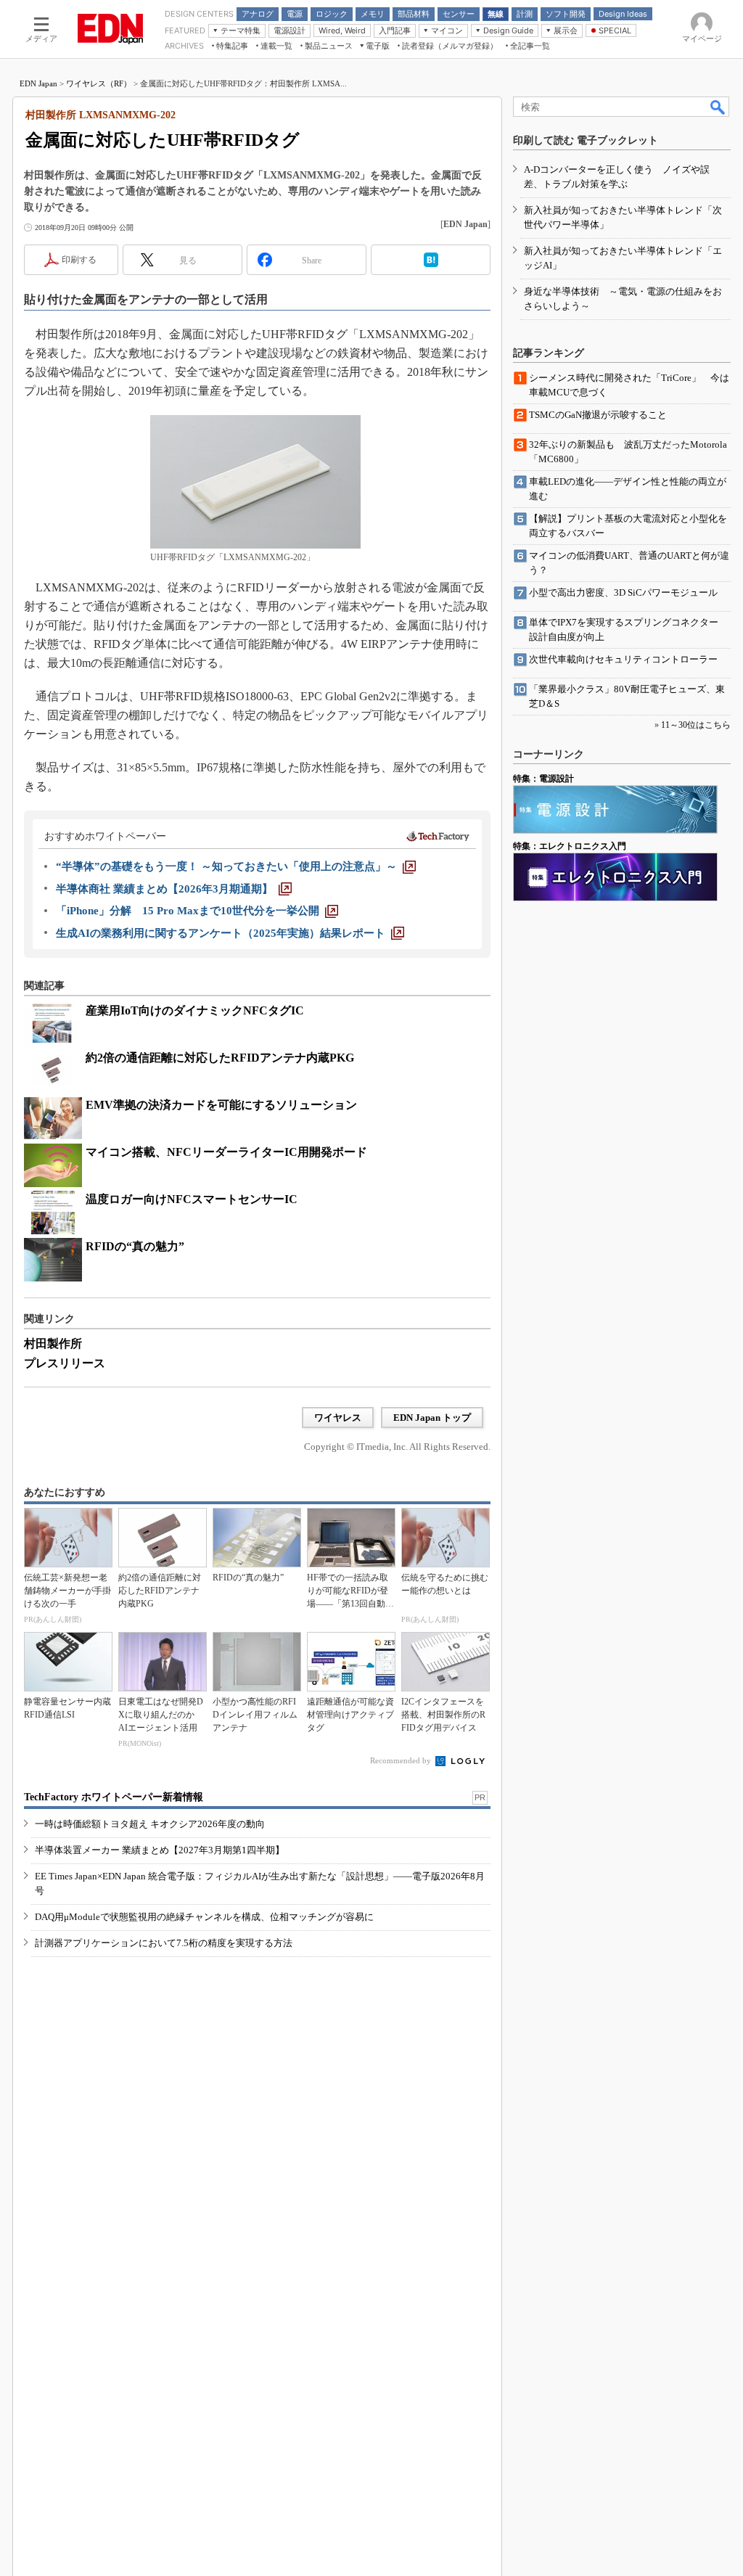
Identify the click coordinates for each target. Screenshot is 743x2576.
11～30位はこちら (696, 725)
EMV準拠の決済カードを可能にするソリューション (221, 1105)
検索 (718, 107)
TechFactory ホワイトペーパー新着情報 (114, 1797)
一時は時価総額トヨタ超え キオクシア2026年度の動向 (150, 1824)
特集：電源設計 (543, 779)
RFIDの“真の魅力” (135, 1246)
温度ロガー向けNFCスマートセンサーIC (192, 1199)
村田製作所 (53, 1344)
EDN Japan (38, 83)
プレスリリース (65, 1363)
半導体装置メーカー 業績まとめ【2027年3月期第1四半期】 (160, 1850)
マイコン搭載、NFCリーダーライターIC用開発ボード (226, 1152)
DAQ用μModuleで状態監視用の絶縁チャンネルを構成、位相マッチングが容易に (204, 1917)
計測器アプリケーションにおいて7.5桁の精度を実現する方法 (164, 1943)
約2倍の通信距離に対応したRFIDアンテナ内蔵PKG (220, 1058)
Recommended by (402, 1760)
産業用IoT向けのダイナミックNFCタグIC (195, 1010)
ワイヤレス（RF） (99, 83)
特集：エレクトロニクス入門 (570, 846)
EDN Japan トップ (432, 1418)
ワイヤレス (338, 1418)
